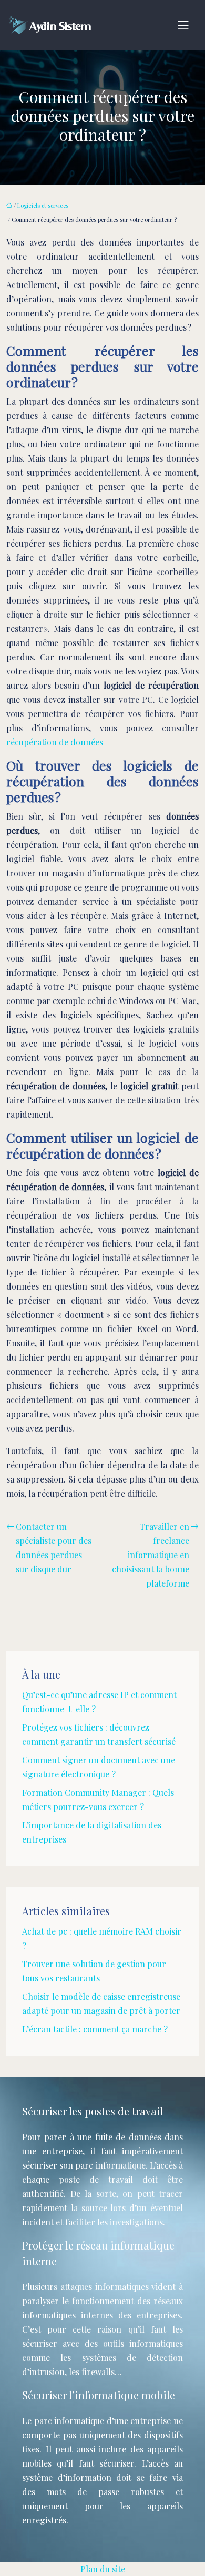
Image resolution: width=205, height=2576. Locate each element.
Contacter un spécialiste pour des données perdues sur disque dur (54, 1548)
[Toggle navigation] (183, 25)
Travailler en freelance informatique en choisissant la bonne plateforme (151, 1555)
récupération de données (55, 742)
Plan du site (103, 2569)
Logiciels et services (43, 205)
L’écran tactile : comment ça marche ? (95, 2029)
